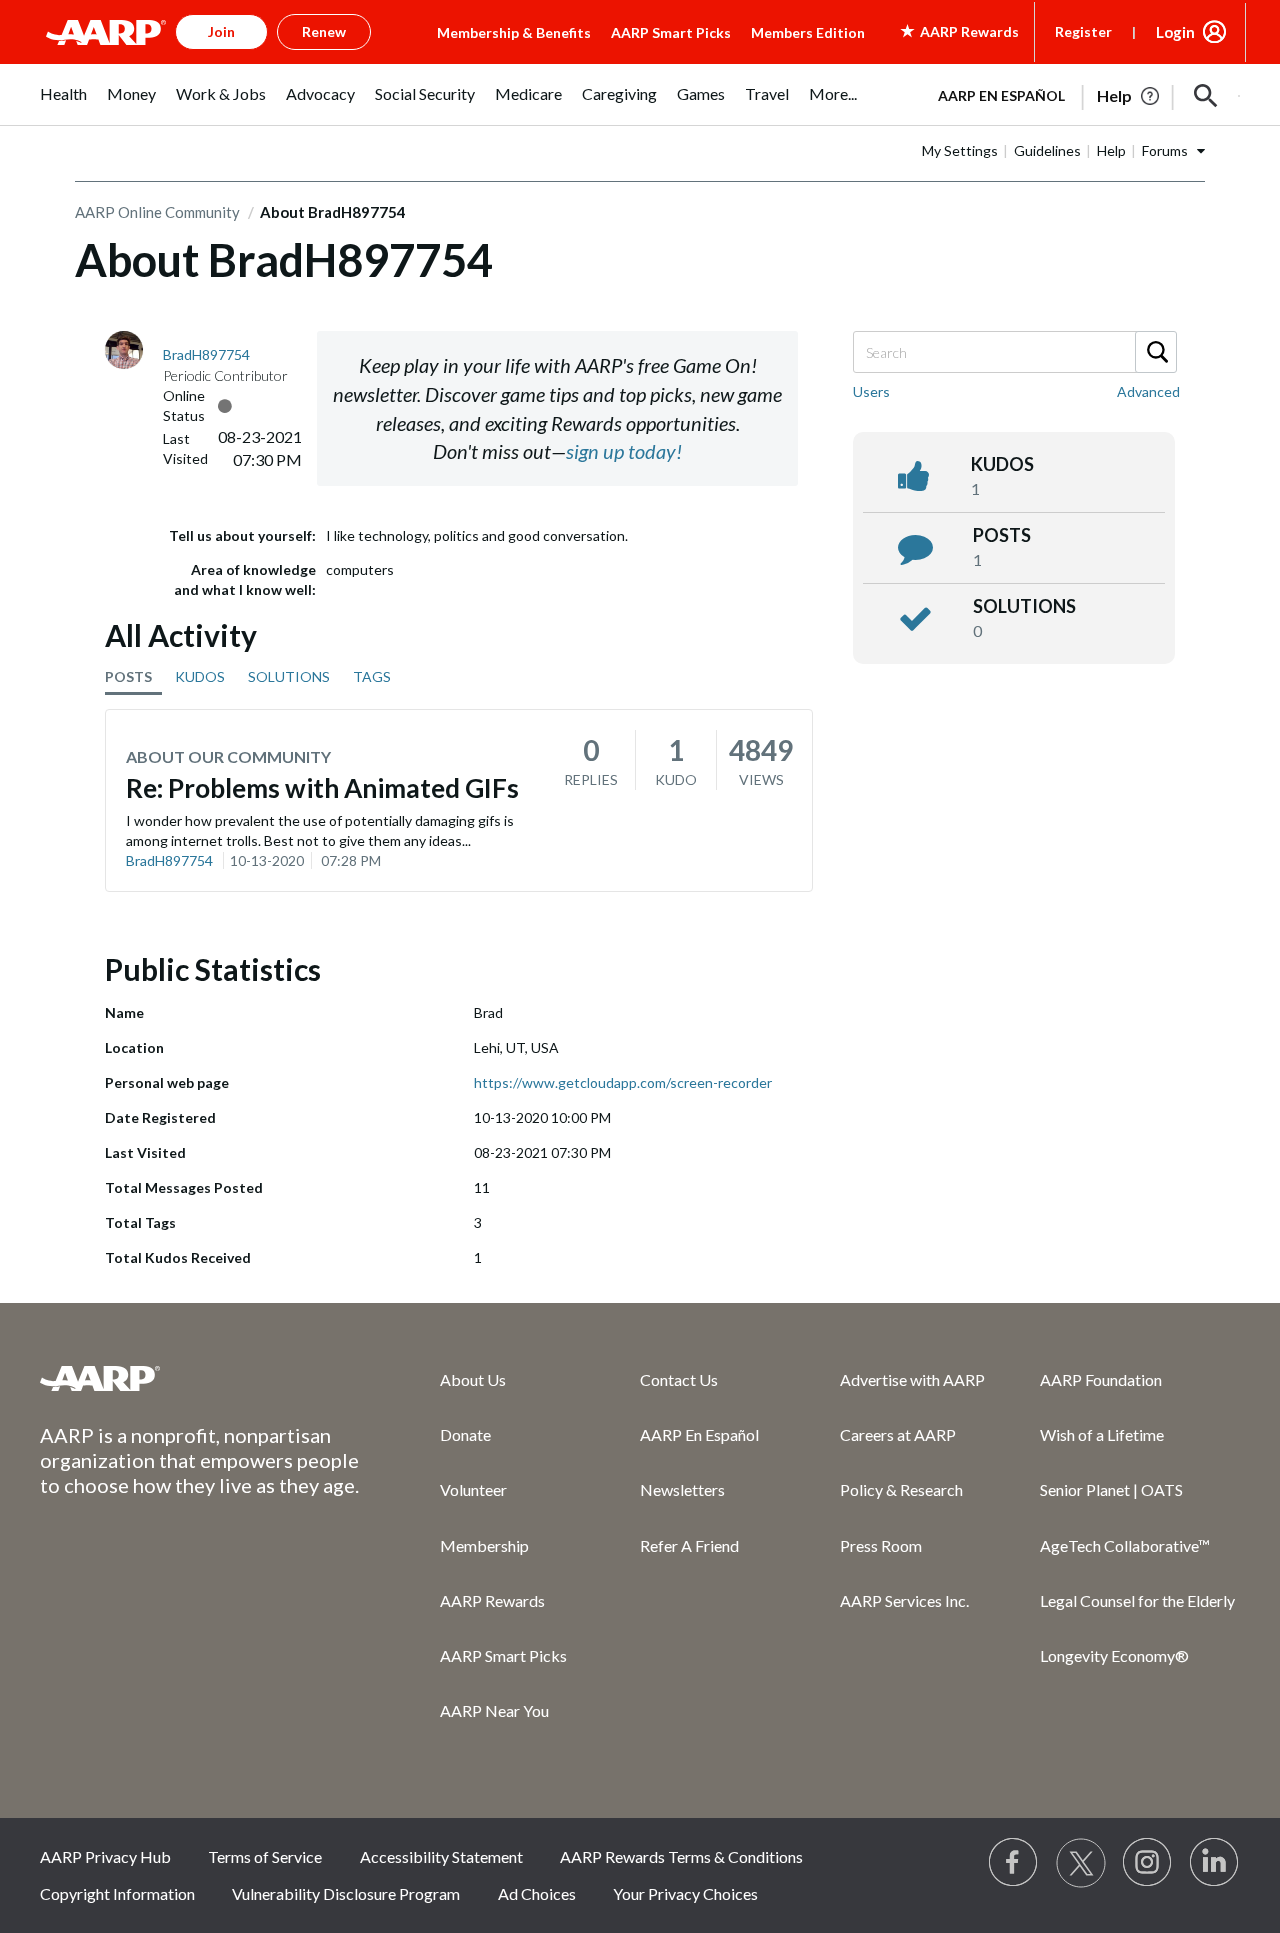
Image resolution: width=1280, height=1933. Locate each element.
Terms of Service (265, 1856)
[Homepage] (106, 32)
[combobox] (1014, 352)
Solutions (1024, 606)
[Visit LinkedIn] (1215, 1863)
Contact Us (679, 1379)
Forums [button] (1165, 150)
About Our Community (228, 756)
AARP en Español (1001, 95)
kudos (1002, 464)
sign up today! (624, 451)
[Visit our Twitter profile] (1081, 1863)
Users (871, 391)
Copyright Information (117, 1893)
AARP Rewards (492, 1600)
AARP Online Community (157, 212)
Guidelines (1047, 150)
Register (1083, 31)
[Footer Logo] (200, 1378)
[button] (1206, 96)
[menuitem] (63, 104)
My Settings (960, 150)
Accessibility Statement (441, 1856)
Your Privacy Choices (685, 1893)
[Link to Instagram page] (1148, 1863)
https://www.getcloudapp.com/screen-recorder (623, 1082)
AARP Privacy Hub (105, 1856)
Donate (465, 1434)
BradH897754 (169, 860)
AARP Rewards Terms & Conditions (681, 1856)
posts (1002, 535)
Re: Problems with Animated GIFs (322, 788)
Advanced (1148, 391)
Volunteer (473, 1489)
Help (1111, 150)
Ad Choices (537, 1893)
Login (1175, 32)
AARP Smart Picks (671, 32)
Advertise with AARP (912, 1379)
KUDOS (200, 676)
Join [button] (221, 31)
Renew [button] (324, 31)
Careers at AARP (898, 1434)
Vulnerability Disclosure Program (346, 1893)
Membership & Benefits (514, 32)
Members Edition (808, 32)
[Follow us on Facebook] (1014, 1863)
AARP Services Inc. (904, 1600)
